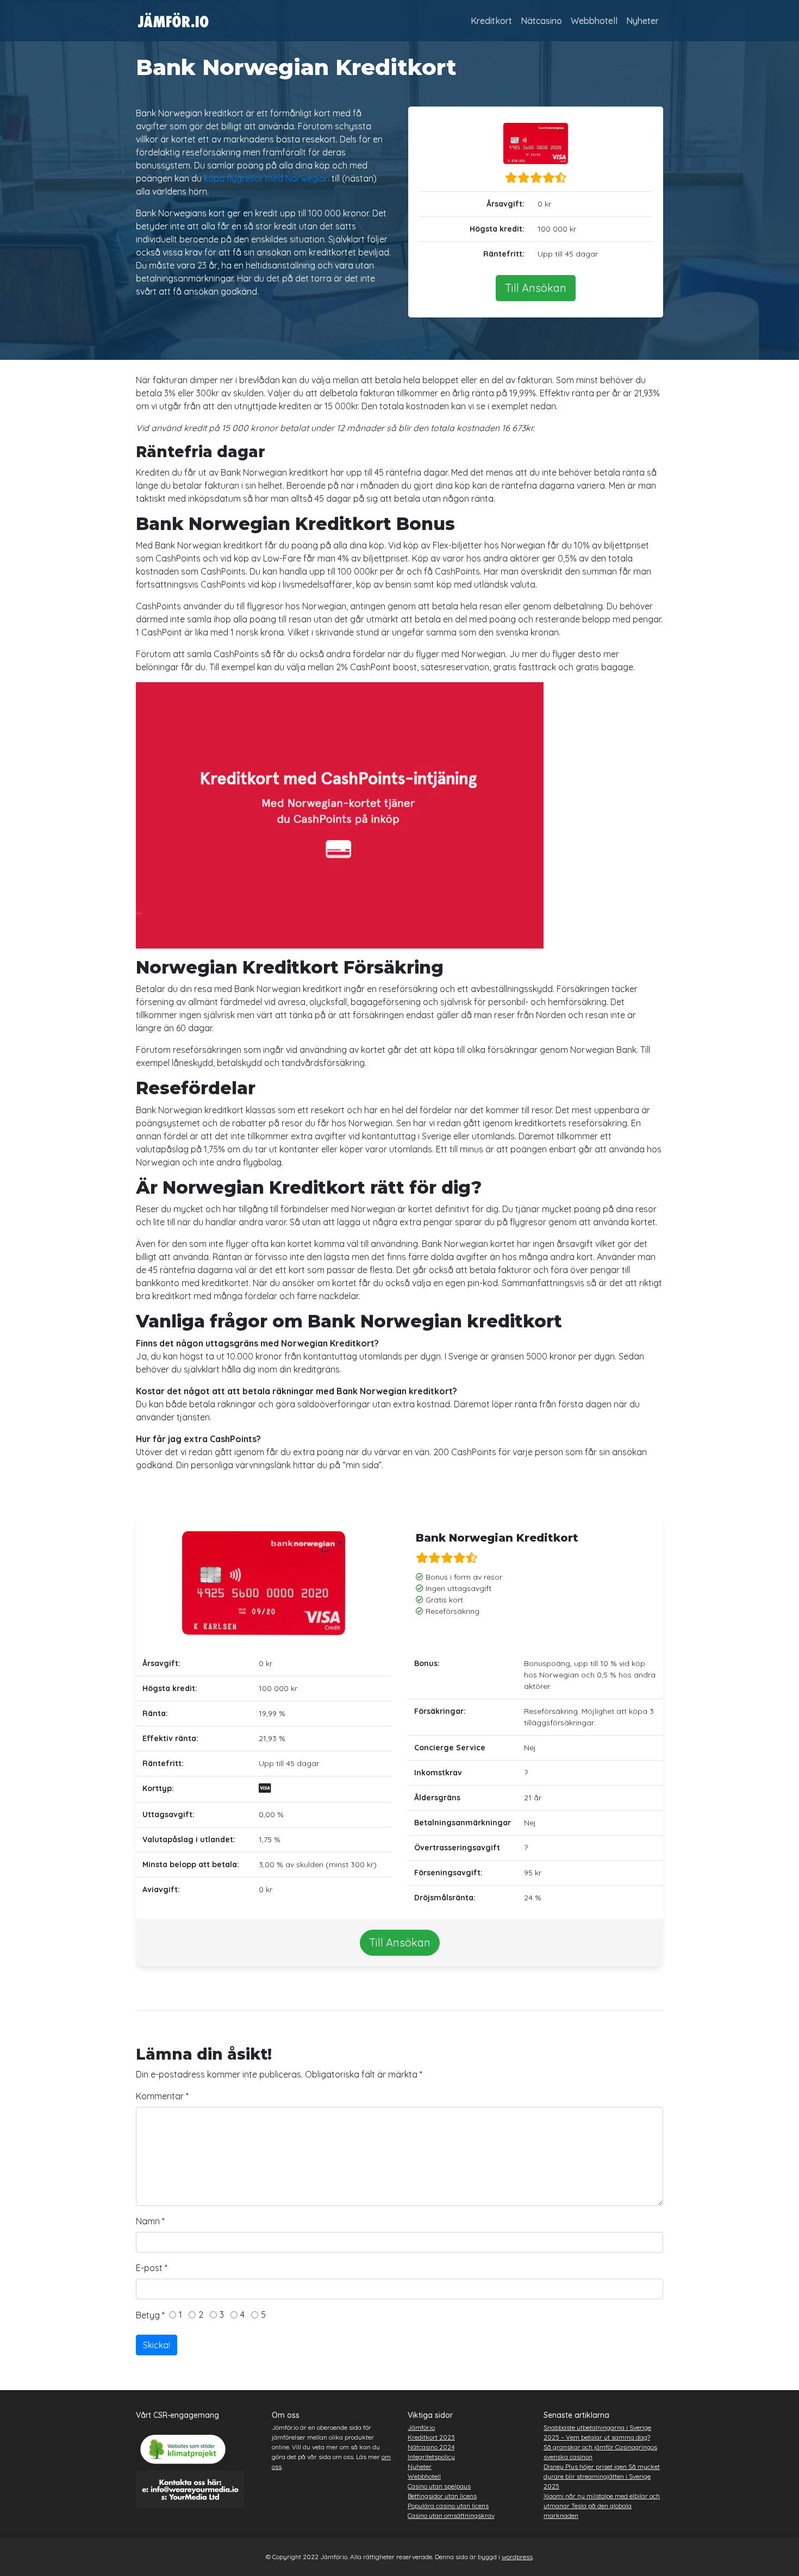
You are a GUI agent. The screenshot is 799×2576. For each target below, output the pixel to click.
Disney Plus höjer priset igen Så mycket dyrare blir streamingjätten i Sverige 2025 (602, 2476)
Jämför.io (421, 2427)
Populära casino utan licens (448, 2506)
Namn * (150, 2221)
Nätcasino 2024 (431, 2447)
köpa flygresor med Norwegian (267, 178)
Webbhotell (594, 21)
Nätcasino (541, 21)
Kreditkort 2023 (431, 2437)
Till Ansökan (536, 288)
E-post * (152, 2268)
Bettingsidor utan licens (442, 2496)
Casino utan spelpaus (439, 2486)
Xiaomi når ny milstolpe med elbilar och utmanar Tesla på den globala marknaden (602, 2506)
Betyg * (152, 2315)
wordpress (517, 2557)
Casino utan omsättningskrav (451, 2515)
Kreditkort (491, 21)
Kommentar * (162, 2096)
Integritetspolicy (431, 2457)
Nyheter (642, 21)
